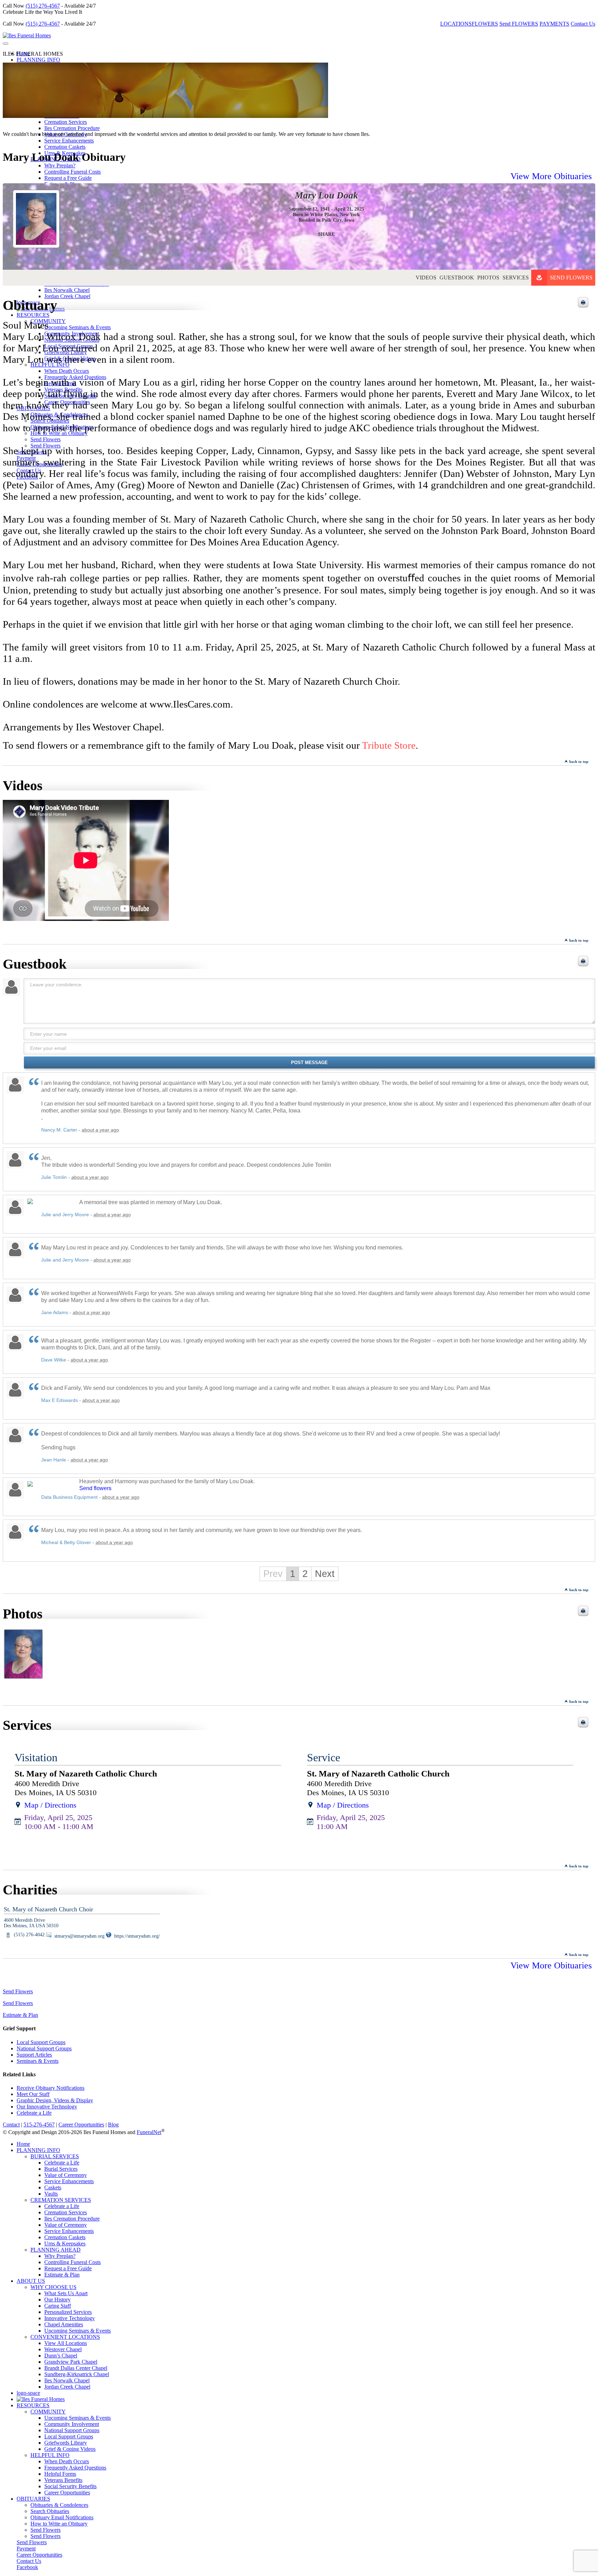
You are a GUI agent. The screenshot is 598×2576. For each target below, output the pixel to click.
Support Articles (34, 2055)
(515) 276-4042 (29, 1935)
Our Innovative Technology (47, 2107)
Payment (26, 2549)
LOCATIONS (456, 24)
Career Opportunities (81, 2125)
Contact (11, 2125)
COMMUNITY (48, 2412)
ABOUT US (31, 2281)
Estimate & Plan (20, 2015)
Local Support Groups (41, 2042)
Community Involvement (72, 2424)
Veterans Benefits (63, 2480)
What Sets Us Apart (66, 2293)
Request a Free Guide (68, 2268)
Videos (426, 278)
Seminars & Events (38, 2061)
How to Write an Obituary (59, 2524)
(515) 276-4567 (43, 6)
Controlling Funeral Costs (73, 2262)
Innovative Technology (70, 2318)
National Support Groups (44, 2048)
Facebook (27, 2567)
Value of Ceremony (66, 2175)
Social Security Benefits (70, 2486)
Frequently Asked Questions (75, 2468)
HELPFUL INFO (50, 2455)
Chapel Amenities (64, 2324)
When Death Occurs (67, 2461)
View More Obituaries (551, 176)
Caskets (53, 2187)
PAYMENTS (554, 24)
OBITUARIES (33, 2499)
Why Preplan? (60, 165)
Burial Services (61, 2169)
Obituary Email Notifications (62, 2517)
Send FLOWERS (519, 24)
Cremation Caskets (65, 147)
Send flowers (95, 1488)
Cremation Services (66, 122)
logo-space (28, 2393)
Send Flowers (571, 278)
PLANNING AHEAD (56, 2250)
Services (516, 278)
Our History (57, 2300)
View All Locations (66, 2343)
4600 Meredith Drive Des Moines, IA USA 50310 (31, 1923)
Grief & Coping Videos (70, 2449)
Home (23, 2144)
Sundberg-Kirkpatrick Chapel (77, 2374)
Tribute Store (389, 745)
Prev (273, 1574)
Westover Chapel (63, 2349)
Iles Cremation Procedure (72, 128)
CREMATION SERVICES (61, 2200)
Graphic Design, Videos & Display (55, 2100)
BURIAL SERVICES (55, 2156)
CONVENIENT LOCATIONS (65, 2337)
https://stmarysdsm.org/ (136, 1936)
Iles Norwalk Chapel (67, 2380)
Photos (488, 278)
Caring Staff (58, 2306)
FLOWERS (485, 24)
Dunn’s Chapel (61, 2356)
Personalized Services (68, 2312)
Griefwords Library (66, 2443)
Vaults (51, 2194)
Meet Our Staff (33, 2094)
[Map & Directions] (18, 1805)
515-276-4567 (39, 2125)
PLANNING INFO (38, 60)
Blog (113, 2125)
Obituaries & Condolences (59, 2505)
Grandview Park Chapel (71, 2362)
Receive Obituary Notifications (51, 2088)
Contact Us (583, 24)
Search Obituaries (50, 2511)
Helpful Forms (60, 2474)
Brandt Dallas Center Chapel (76, 2368)
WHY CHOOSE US (53, 2287)
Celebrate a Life (34, 2113)
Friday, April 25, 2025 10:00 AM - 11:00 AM (59, 1822)
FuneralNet (149, 2132)
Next (325, 1574)
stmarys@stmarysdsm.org (79, 1936)
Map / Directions (50, 1805)
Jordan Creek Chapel (67, 2387)
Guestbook (457, 278)
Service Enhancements (69, 141)
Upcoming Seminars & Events (78, 2331)
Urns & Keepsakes (65, 2243)
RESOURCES (33, 2405)
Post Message (309, 1063)
